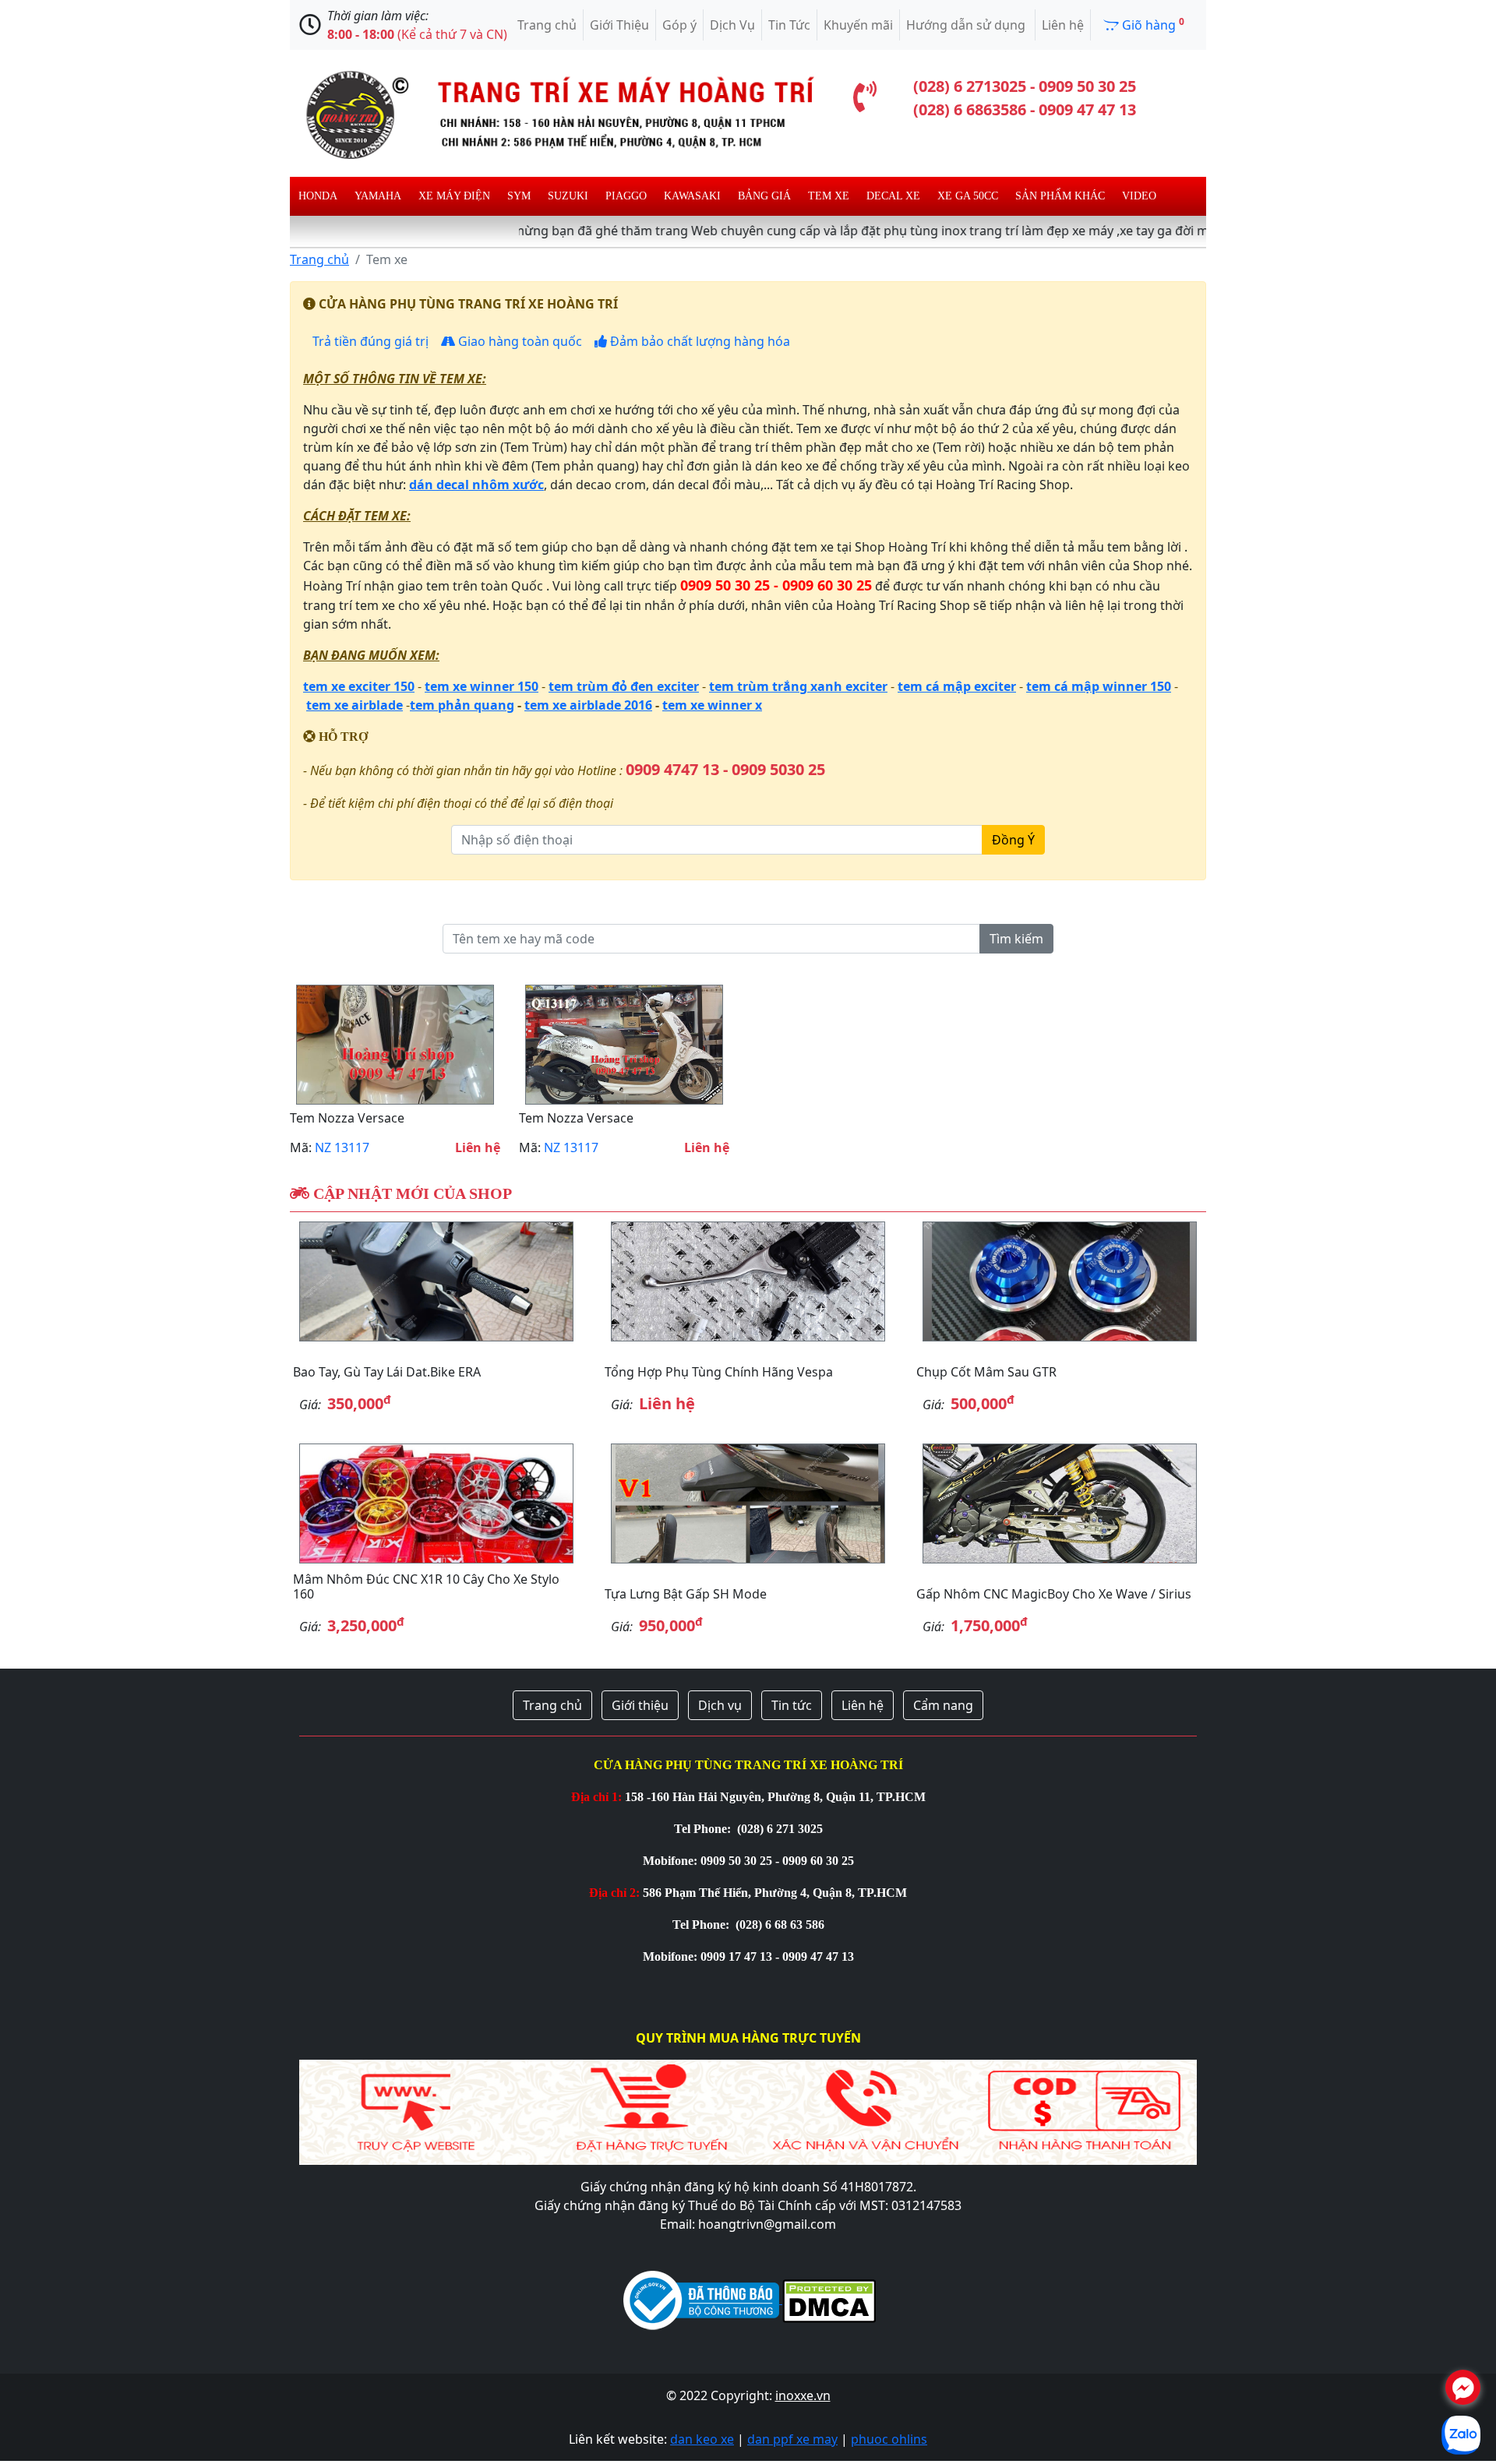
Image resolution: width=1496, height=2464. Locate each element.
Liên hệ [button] (863, 1705)
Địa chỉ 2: (614, 1893)
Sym (519, 196)
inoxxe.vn (803, 2395)
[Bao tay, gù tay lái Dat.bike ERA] (436, 1281)
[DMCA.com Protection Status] (827, 2299)
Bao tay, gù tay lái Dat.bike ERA (387, 1372)
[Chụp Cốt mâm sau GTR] (1060, 1281)
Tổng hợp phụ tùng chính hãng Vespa (719, 1372)
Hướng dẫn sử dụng (967, 25)
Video (1139, 196)
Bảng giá (764, 196)
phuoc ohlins (889, 2439)
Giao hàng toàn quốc (519, 341)
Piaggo (626, 196)
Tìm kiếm (1016, 939)
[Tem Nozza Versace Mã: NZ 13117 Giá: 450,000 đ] (395, 1045)
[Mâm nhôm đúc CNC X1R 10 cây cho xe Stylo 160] (436, 1503)
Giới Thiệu (619, 25)
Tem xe (829, 196)
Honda (318, 196)
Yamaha (378, 196)
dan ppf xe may (792, 2439)
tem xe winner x (712, 705)
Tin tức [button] (792, 1705)
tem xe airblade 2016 (588, 705)
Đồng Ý (1013, 840)
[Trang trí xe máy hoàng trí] (553, 112)
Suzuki (568, 196)
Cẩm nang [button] (943, 1705)
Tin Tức (789, 25)
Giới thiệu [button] (640, 1705)
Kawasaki (692, 196)
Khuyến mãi (858, 25)
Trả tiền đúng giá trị (369, 341)
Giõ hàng (1152, 24)
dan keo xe (702, 2439)
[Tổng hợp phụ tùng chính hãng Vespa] (748, 1281)
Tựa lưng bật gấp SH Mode (686, 1594)
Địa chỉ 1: (596, 1797)
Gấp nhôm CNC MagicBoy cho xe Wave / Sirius (1054, 1594)
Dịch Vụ (732, 25)
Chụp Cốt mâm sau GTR (986, 1372)
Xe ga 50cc (968, 196)
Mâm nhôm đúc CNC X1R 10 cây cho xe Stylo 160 (426, 1586)
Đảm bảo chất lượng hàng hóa (699, 341)
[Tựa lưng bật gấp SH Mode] (748, 1503)
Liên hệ (1063, 25)
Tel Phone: (704, 1829)
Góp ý (679, 25)
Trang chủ (547, 25)
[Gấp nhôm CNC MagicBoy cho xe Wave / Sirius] (1060, 1503)
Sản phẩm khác (1060, 196)
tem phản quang (462, 705)
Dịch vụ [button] (720, 1705)
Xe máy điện (454, 196)
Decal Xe (893, 196)
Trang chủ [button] (552, 1705)
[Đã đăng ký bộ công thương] (701, 2299)
